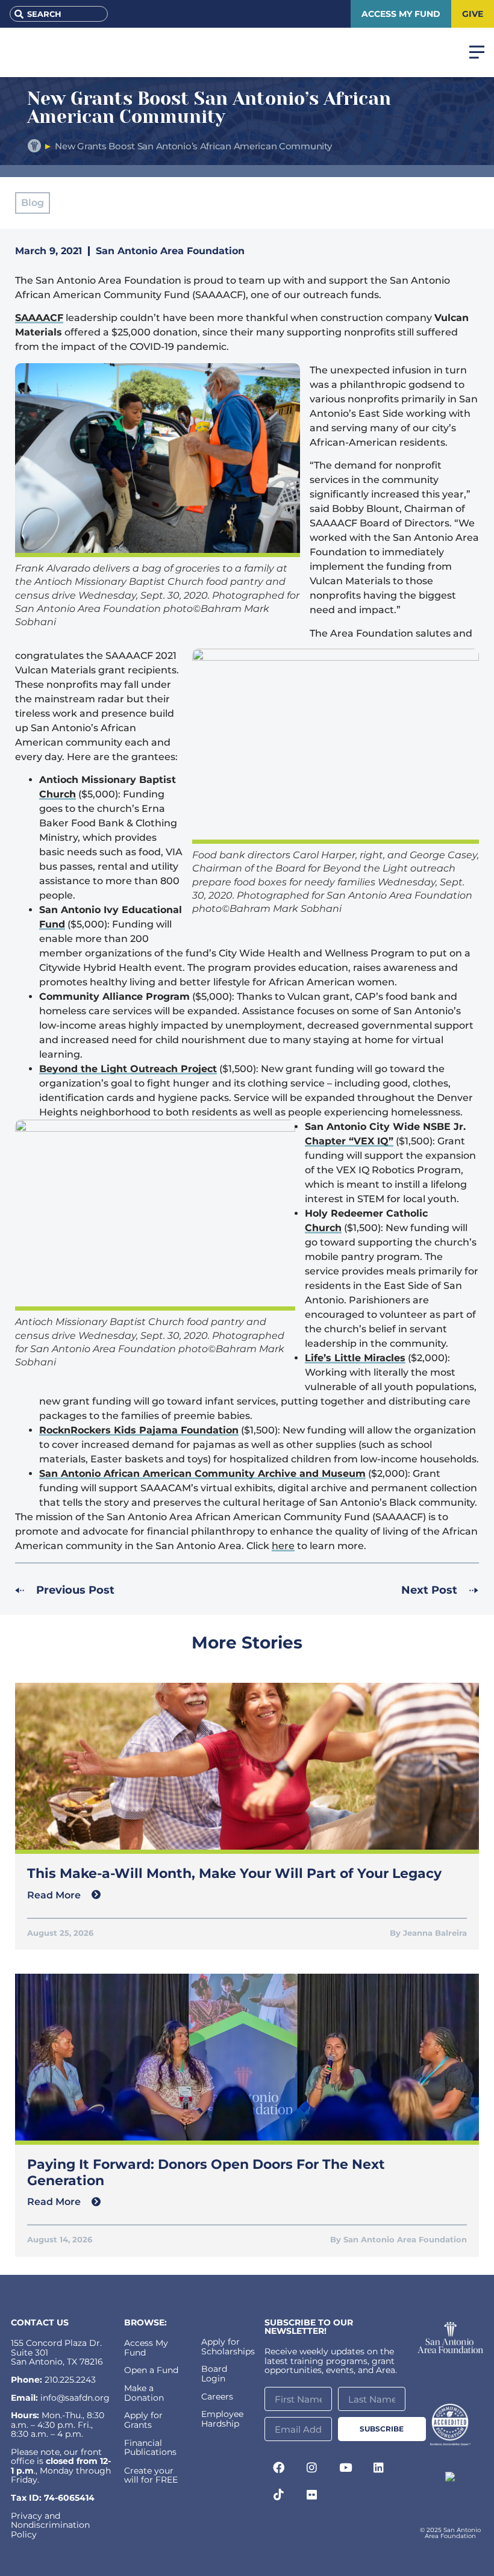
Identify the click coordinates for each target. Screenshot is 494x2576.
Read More (55, 1895)
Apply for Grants (143, 2420)
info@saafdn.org (75, 2398)
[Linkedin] (379, 2467)
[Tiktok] (278, 2495)
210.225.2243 (70, 2380)
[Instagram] (312, 2467)
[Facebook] (278, 2467)
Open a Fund (151, 2370)
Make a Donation (144, 2393)
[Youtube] (345, 2467)
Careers (217, 2397)
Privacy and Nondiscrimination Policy (50, 2525)
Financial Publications (150, 2447)
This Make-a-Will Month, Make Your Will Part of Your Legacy (234, 1873)
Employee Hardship (222, 2419)
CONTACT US (40, 2322)
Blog (33, 203)
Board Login (214, 2373)
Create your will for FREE (151, 2475)
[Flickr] (312, 2495)
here (283, 1546)
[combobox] (59, 14)
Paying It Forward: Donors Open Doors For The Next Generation (206, 2172)
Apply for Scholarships (228, 2346)
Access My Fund (146, 2347)
